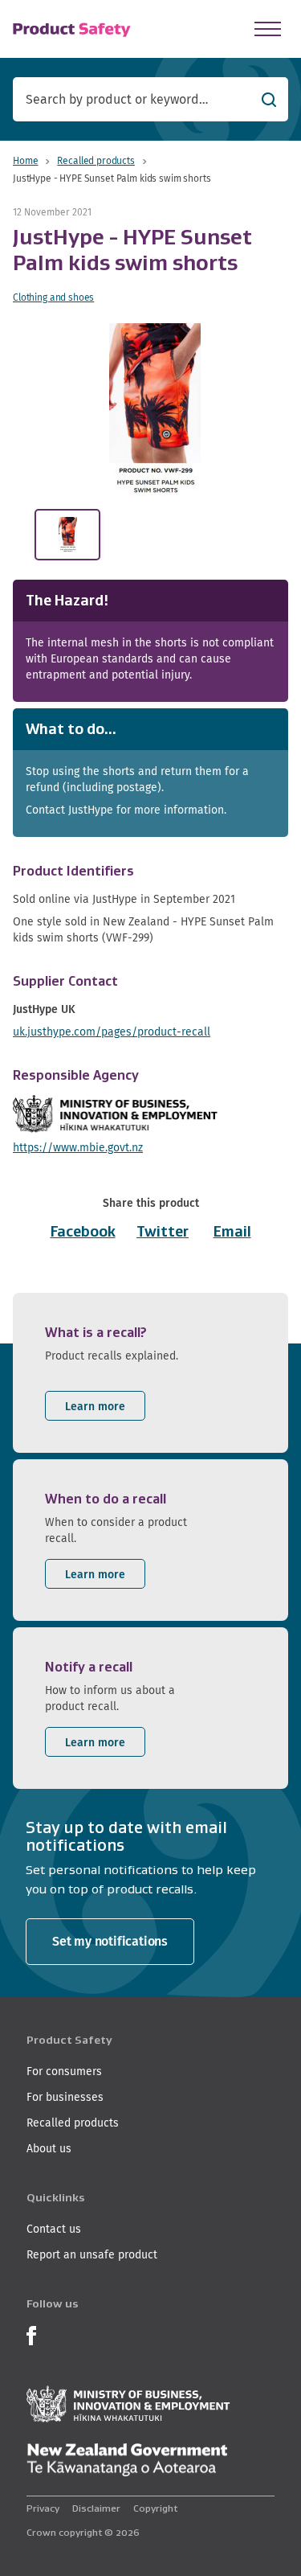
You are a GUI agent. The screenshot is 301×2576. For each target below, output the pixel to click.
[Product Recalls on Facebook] (31, 2334)
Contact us (54, 2229)
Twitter (163, 1232)
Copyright (155, 2508)
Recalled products (96, 160)
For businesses (65, 2097)
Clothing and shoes (53, 297)
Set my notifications (110, 1941)
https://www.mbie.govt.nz (78, 1147)
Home (25, 160)
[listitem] (150, 1373)
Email (232, 1232)
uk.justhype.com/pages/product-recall (112, 1032)
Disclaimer (96, 2508)
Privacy (43, 2508)
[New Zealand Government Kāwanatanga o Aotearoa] (127, 2460)
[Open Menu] (268, 29)
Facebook (83, 1232)
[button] (155, 410)
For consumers (64, 2071)
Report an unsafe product (92, 2254)
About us (49, 2148)
